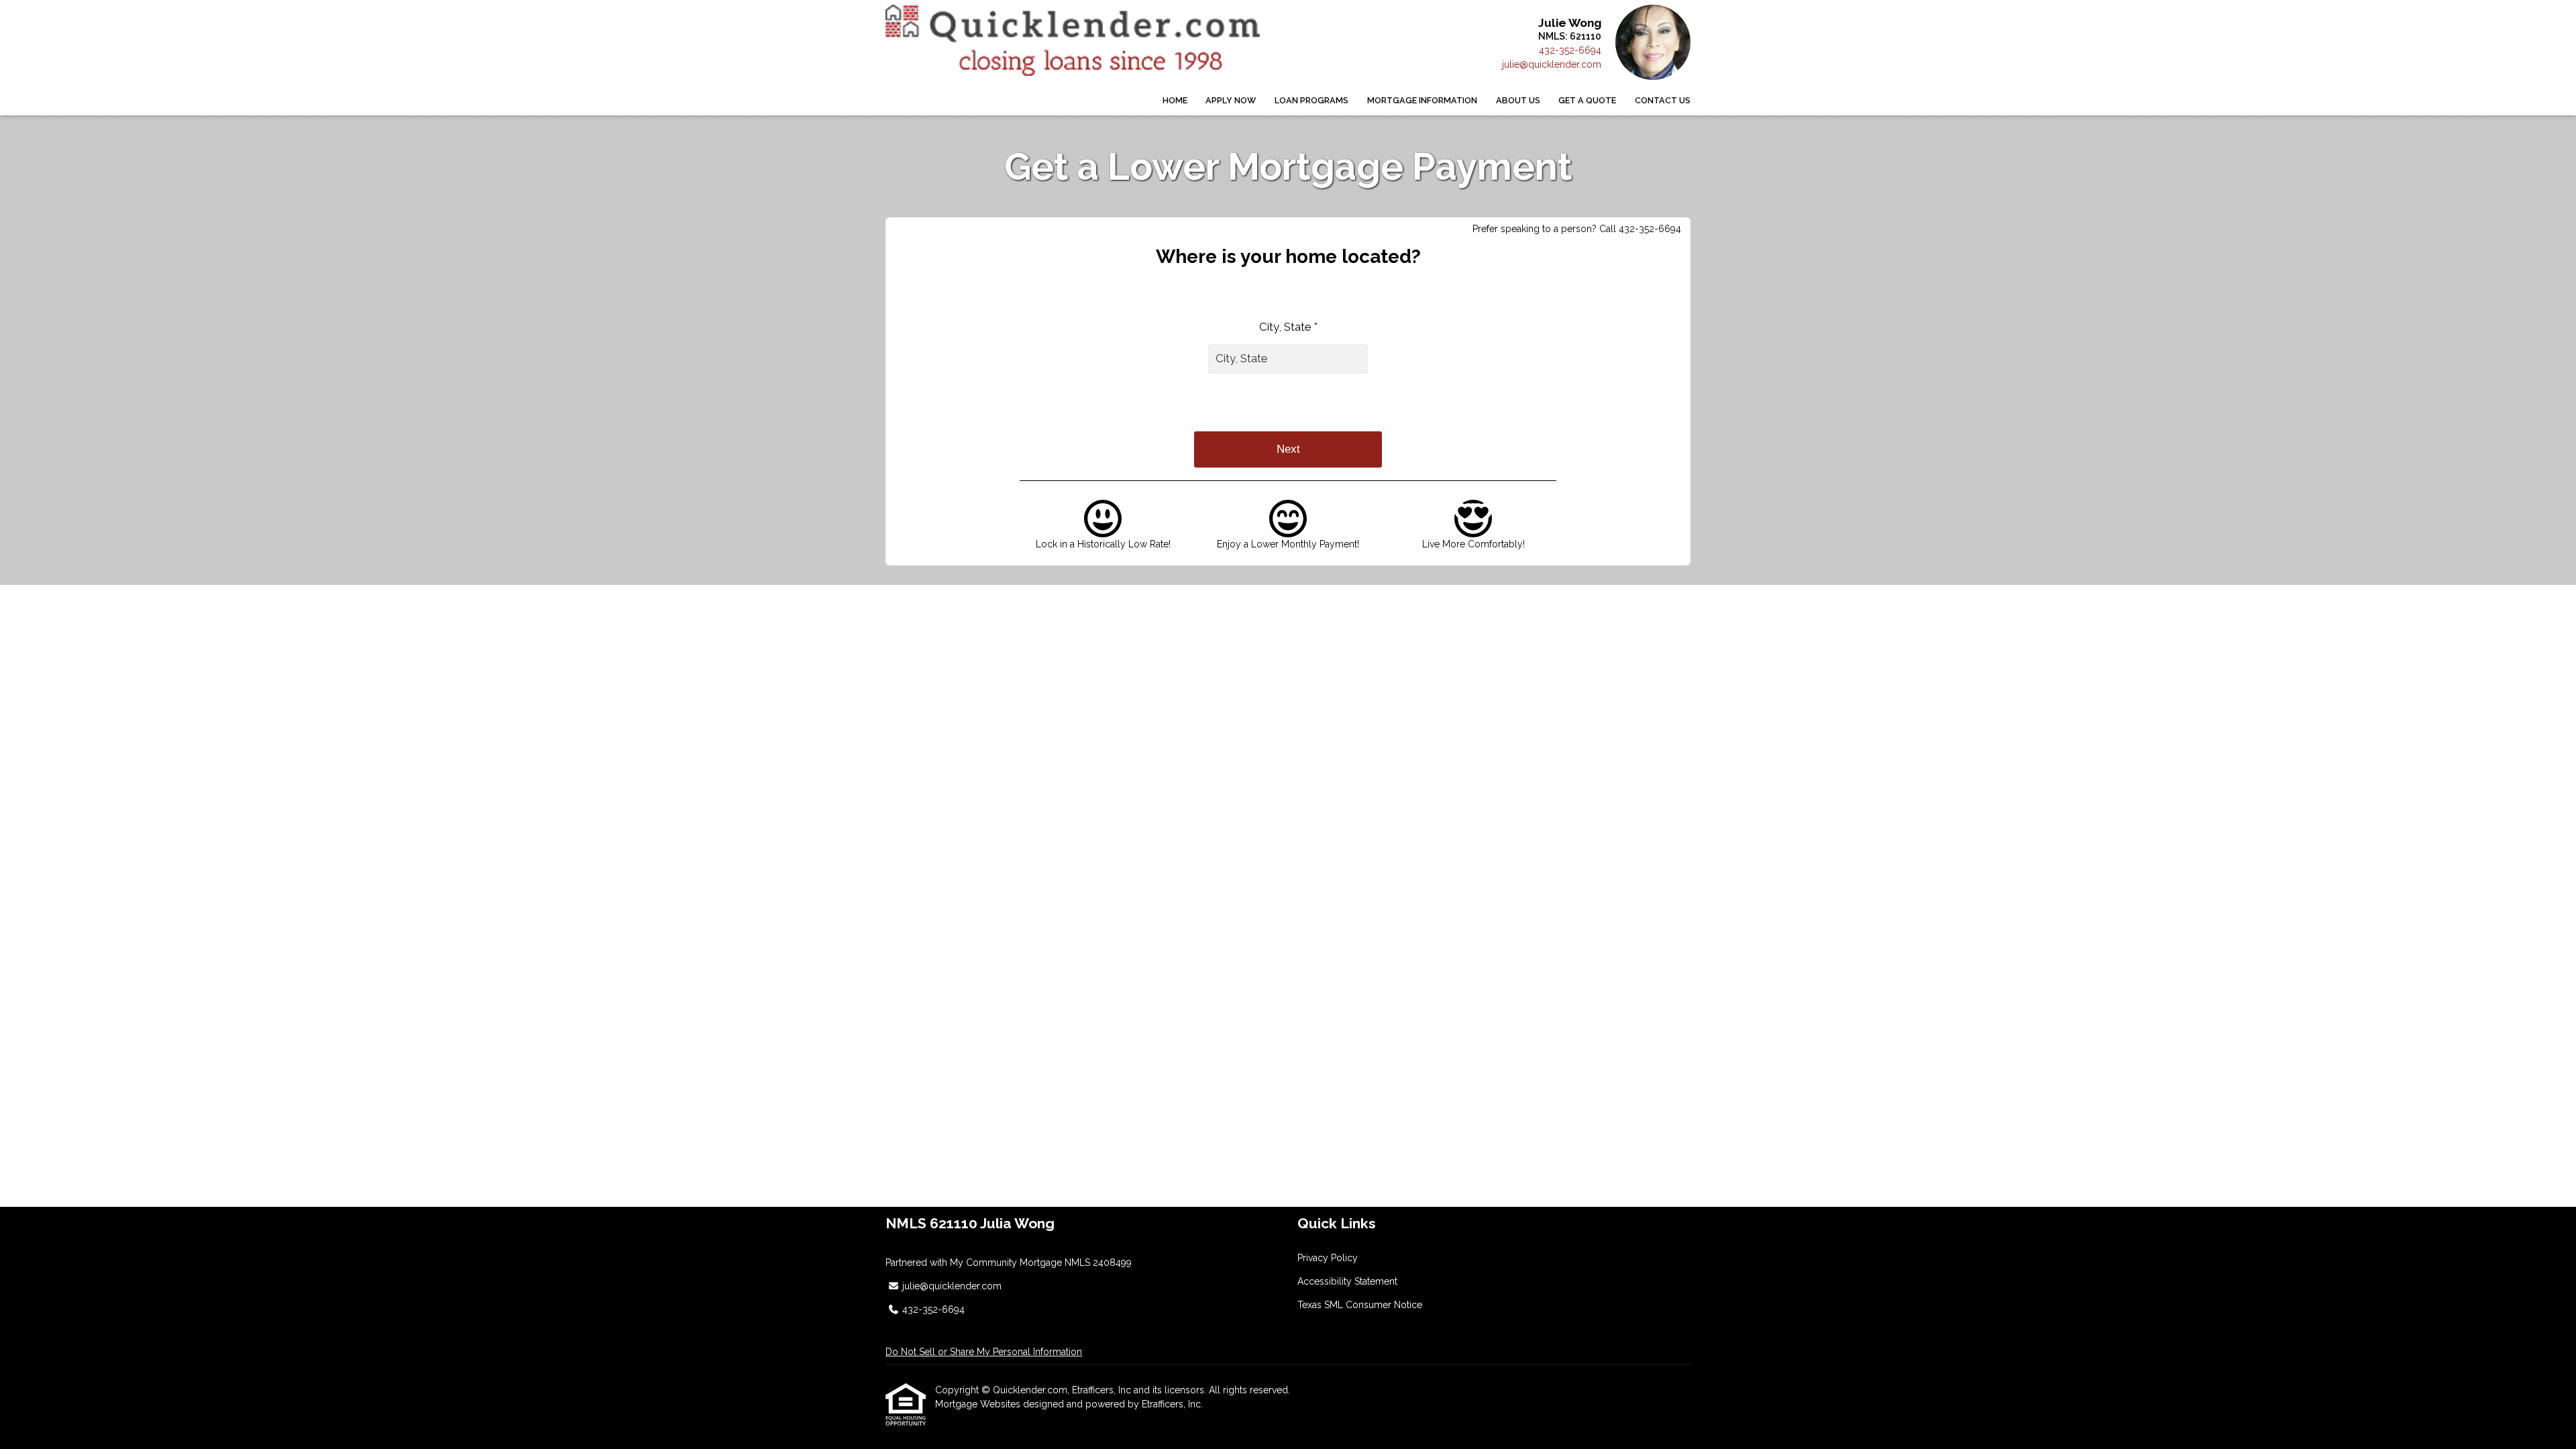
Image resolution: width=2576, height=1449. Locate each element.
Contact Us (1663, 100)
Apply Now (1231, 100)
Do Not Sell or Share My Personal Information (984, 1352)
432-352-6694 (1570, 50)
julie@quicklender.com (1552, 64)
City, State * (1288, 327)
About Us (1518, 100)
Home (1175, 100)
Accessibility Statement (1347, 1281)
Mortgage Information (1422, 100)
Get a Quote (1587, 100)
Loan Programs (1311, 100)
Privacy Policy (1328, 1258)
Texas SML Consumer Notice (1360, 1305)
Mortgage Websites (979, 1404)
